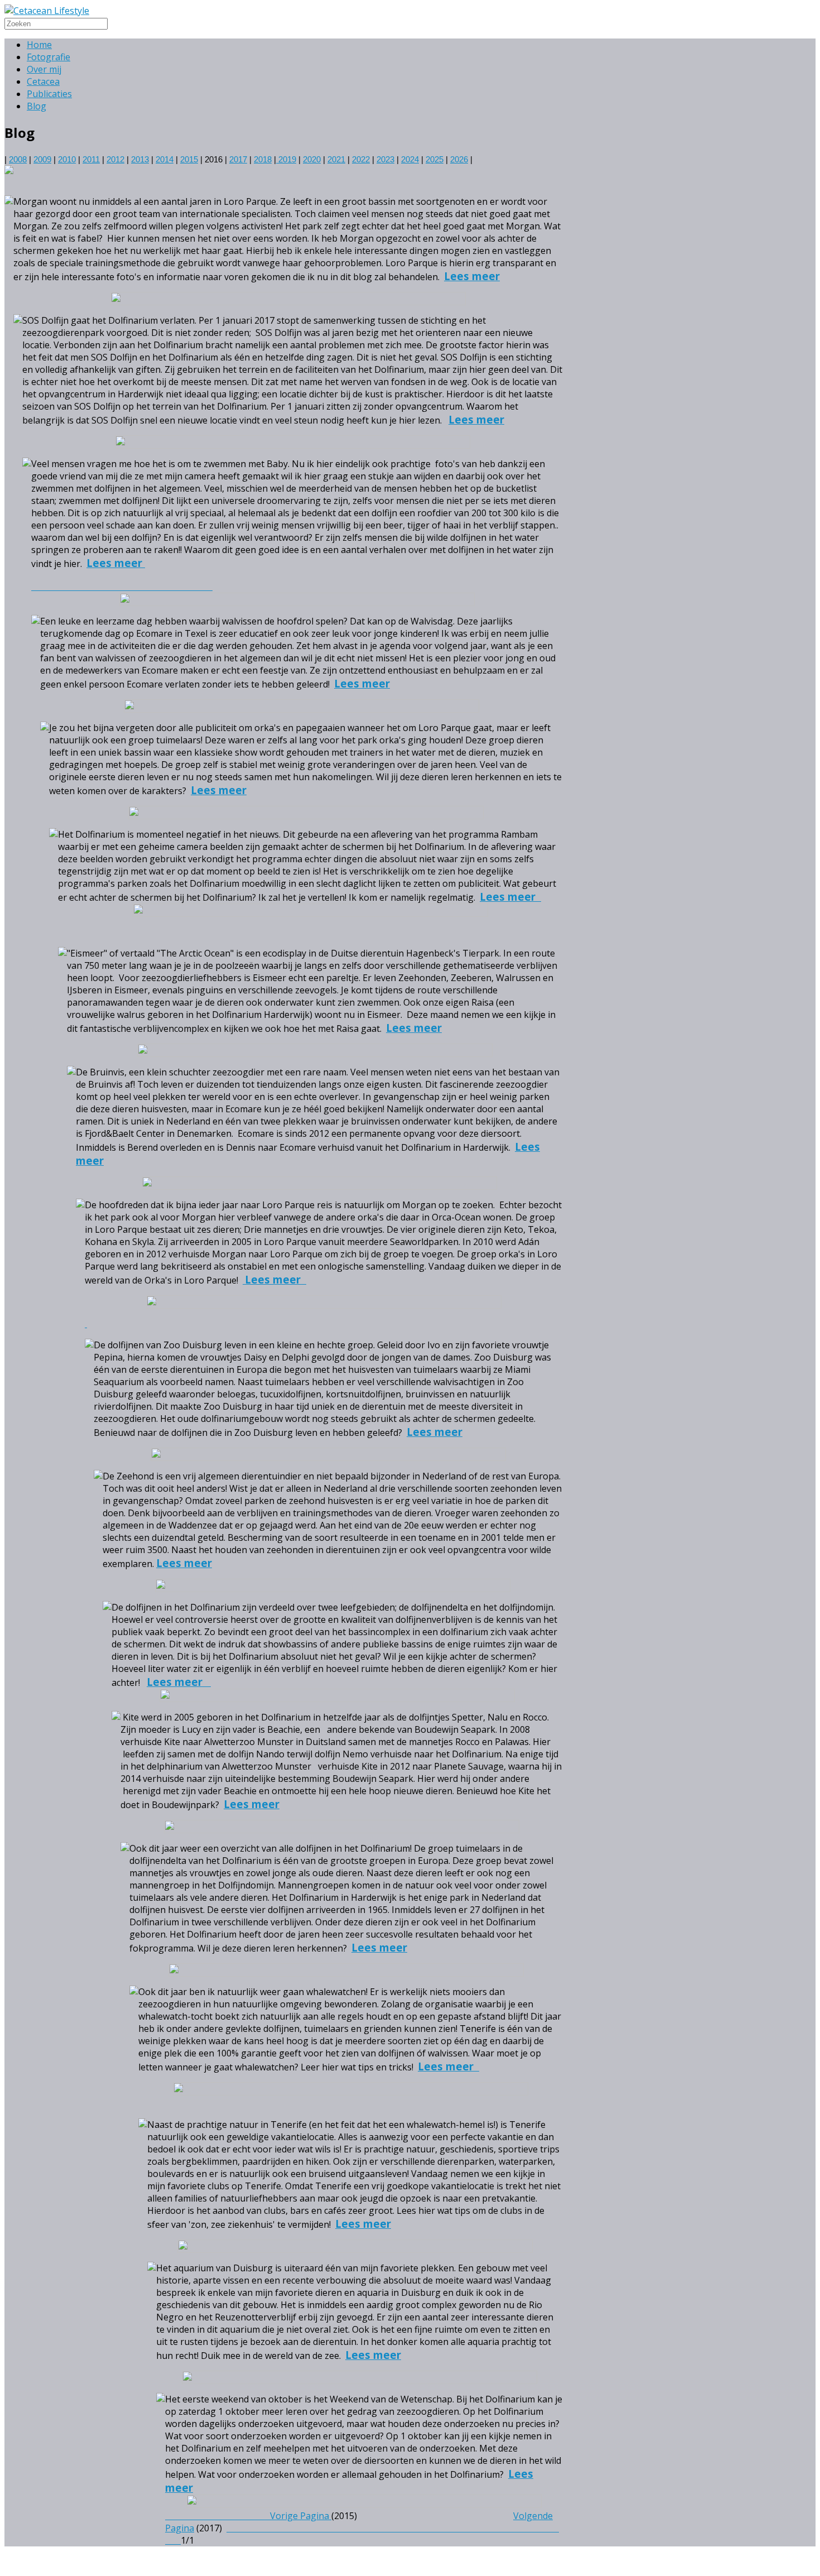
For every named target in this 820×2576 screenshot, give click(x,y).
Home (39, 45)
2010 (67, 160)
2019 (286, 160)
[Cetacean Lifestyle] (47, 11)
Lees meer (472, 276)
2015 (189, 160)
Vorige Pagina (300, 2516)
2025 (435, 160)
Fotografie (49, 57)
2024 (410, 160)
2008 (18, 160)
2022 (361, 160)
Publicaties (49, 94)
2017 (238, 160)
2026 (459, 160)
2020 (312, 160)
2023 (385, 160)
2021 (336, 160)
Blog (37, 106)
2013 (140, 160)
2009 (42, 160)
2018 (263, 160)
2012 (115, 160)
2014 (165, 160)
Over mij (44, 69)
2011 (91, 160)
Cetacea (43, 81)
